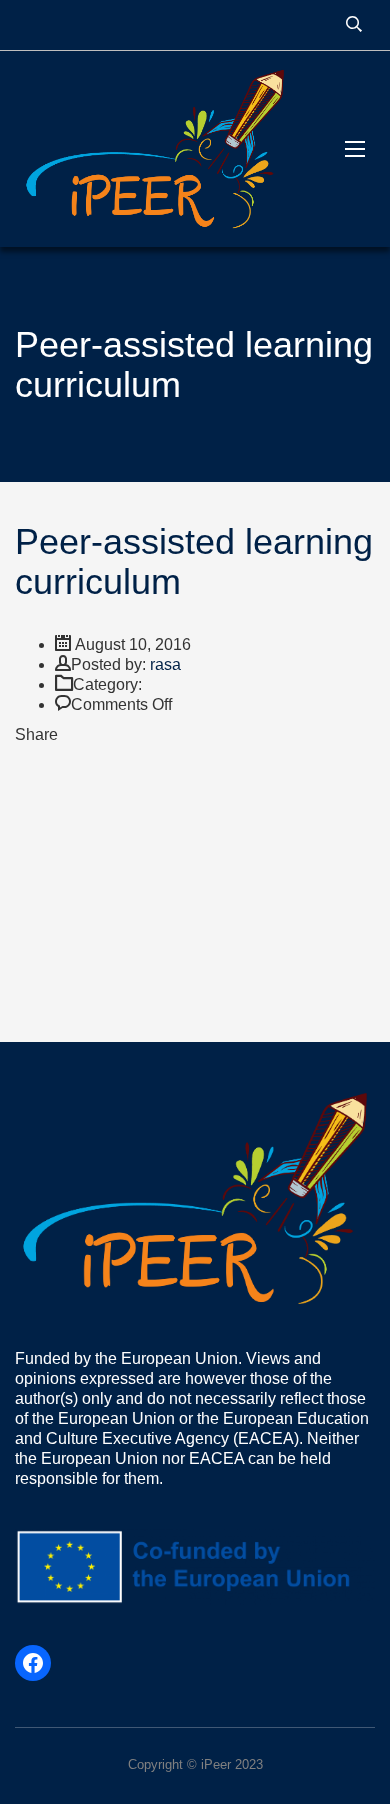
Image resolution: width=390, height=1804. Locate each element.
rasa (165, 664)
